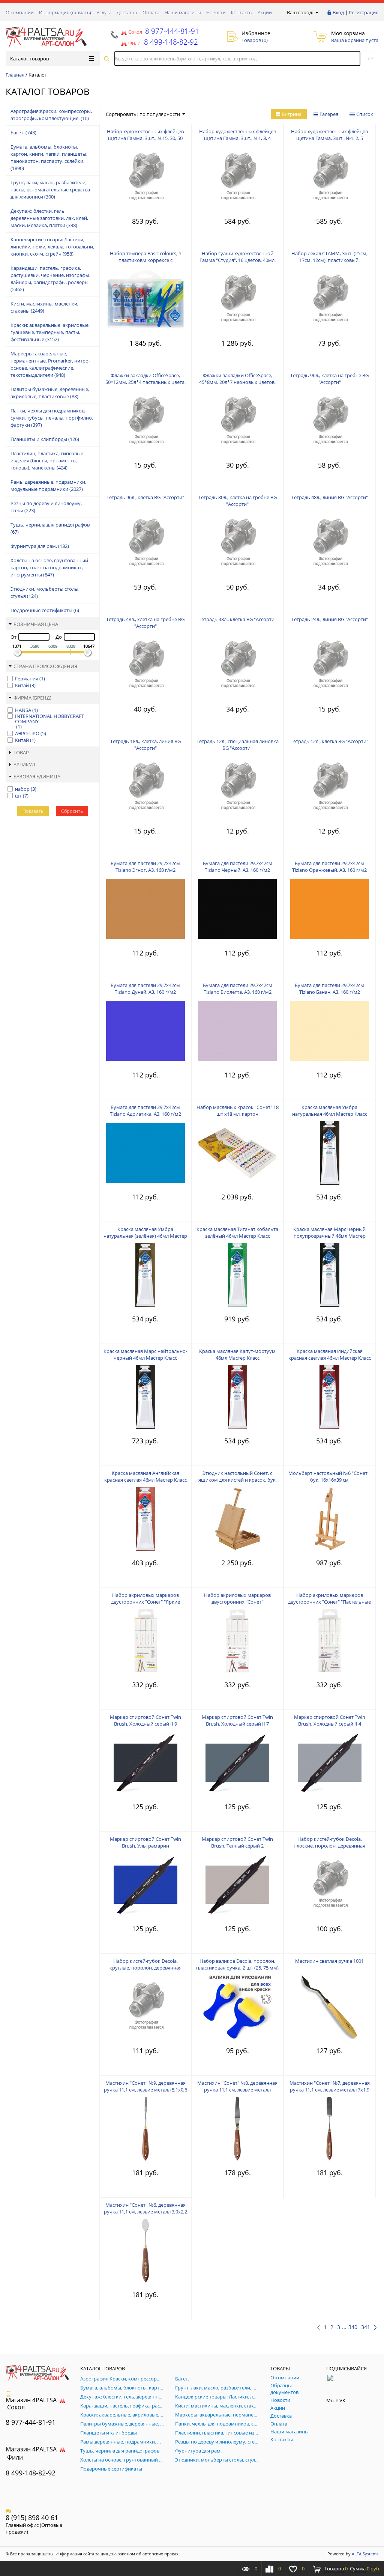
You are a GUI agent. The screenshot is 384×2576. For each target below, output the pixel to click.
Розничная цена (36, 624)
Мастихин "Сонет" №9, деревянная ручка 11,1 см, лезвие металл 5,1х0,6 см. (145, 2090)
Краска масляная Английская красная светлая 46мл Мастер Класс (145, 1476)
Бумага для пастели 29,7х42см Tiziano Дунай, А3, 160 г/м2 (145, 989)
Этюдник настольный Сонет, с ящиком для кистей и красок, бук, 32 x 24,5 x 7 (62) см (238, 1480)
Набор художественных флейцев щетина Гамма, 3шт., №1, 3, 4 (238, 135)
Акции (265, 12)
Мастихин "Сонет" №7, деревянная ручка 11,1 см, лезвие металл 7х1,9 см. (330, 2090)
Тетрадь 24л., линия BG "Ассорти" (330, 619)
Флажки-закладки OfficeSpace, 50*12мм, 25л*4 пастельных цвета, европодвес (145, 382)
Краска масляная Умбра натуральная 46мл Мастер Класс (330, 1110)
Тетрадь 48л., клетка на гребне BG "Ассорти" (145, 623)
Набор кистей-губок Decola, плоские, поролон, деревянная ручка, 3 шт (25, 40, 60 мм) (329, 1846)
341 (366, 2327)
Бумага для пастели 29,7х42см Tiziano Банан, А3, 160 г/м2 (329, 989)
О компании (20, 12)
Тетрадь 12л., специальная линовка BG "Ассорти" (238, 745)
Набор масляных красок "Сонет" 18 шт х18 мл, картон (238, 1110)
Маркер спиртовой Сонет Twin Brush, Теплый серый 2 (237, 1842)
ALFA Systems (365, 2554)
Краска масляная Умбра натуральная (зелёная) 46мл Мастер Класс (145, 1236)
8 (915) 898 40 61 (32, 2517)
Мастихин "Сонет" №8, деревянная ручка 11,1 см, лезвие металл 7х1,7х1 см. (237, 2090)
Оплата (151, 12)
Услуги (104, 12)
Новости (216, 12)
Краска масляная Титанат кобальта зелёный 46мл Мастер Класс (237, 1232)
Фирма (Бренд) (32, 698)
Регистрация (364, 12)
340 (353, 2327)
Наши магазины (183, 12)
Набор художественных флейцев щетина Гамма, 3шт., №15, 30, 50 (145, 135)
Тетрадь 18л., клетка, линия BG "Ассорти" (145, 745)
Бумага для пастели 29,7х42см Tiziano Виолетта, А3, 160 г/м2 (238, 989)
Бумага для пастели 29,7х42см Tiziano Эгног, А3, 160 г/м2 (145, 867)
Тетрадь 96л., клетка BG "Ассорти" (145, 497)
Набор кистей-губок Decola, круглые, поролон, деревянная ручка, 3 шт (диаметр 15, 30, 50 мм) (145, 1968)
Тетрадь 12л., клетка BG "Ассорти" (329, 741)
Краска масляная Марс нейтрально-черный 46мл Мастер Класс (145, 1354)
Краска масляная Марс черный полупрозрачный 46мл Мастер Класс (329, 1236)
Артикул (24, 764)
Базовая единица (37, 776)
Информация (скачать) (65, 12)
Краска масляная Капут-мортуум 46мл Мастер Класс (237, 1354)
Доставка (127, 12)
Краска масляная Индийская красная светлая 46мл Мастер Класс (330, 1354)
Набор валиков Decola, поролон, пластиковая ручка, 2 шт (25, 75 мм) (237, 1964)
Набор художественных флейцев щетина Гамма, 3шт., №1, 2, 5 (329, 135)
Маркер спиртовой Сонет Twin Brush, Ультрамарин (145, 1842)
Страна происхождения (45, 666)
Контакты (242, 12)
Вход (338, 12)
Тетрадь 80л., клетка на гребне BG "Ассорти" (238, 501)
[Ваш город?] (316, 12)
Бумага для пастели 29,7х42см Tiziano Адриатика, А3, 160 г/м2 (145, 1110)
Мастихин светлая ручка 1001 (329, 1961)
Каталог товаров (29, 59)
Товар (21, 752)
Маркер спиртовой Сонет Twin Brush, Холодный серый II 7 (237, 1720)
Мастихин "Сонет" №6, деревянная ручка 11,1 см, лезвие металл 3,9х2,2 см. (145, 2212)
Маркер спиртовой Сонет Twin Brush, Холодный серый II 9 (145, 1720)
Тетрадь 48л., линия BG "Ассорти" (330, 497)
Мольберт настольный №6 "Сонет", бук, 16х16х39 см (329, 1476)
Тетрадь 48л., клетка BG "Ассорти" (238, 619)
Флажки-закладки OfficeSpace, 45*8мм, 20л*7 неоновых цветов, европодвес (237, 382)
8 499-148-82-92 (31, 2473)
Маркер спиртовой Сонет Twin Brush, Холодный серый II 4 (330, 1720)
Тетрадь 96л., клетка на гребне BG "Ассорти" (329, 379)
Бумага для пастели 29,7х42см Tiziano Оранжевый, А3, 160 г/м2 (329, 867)
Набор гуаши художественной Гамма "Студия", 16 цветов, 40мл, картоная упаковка (238, 260)
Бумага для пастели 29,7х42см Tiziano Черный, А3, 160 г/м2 (238, 867)
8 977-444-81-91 (171, 31)
